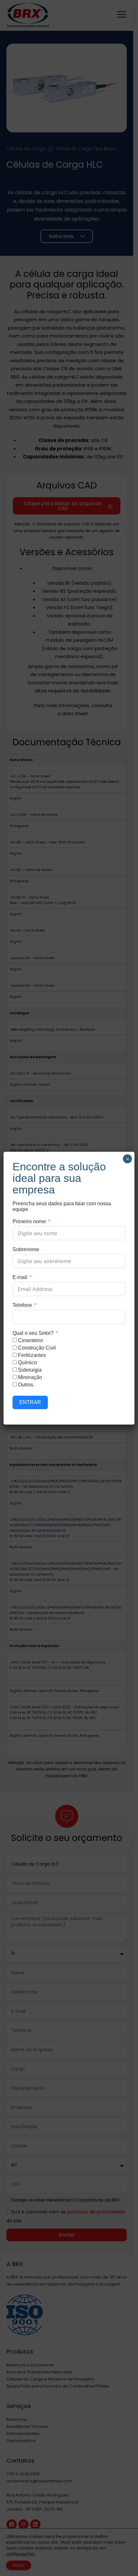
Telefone (22, 1305)
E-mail (20, 1277)
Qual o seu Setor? (33, 1333)
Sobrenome (26, 1249)
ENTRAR (30, 1402)
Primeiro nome (29, 1221)
